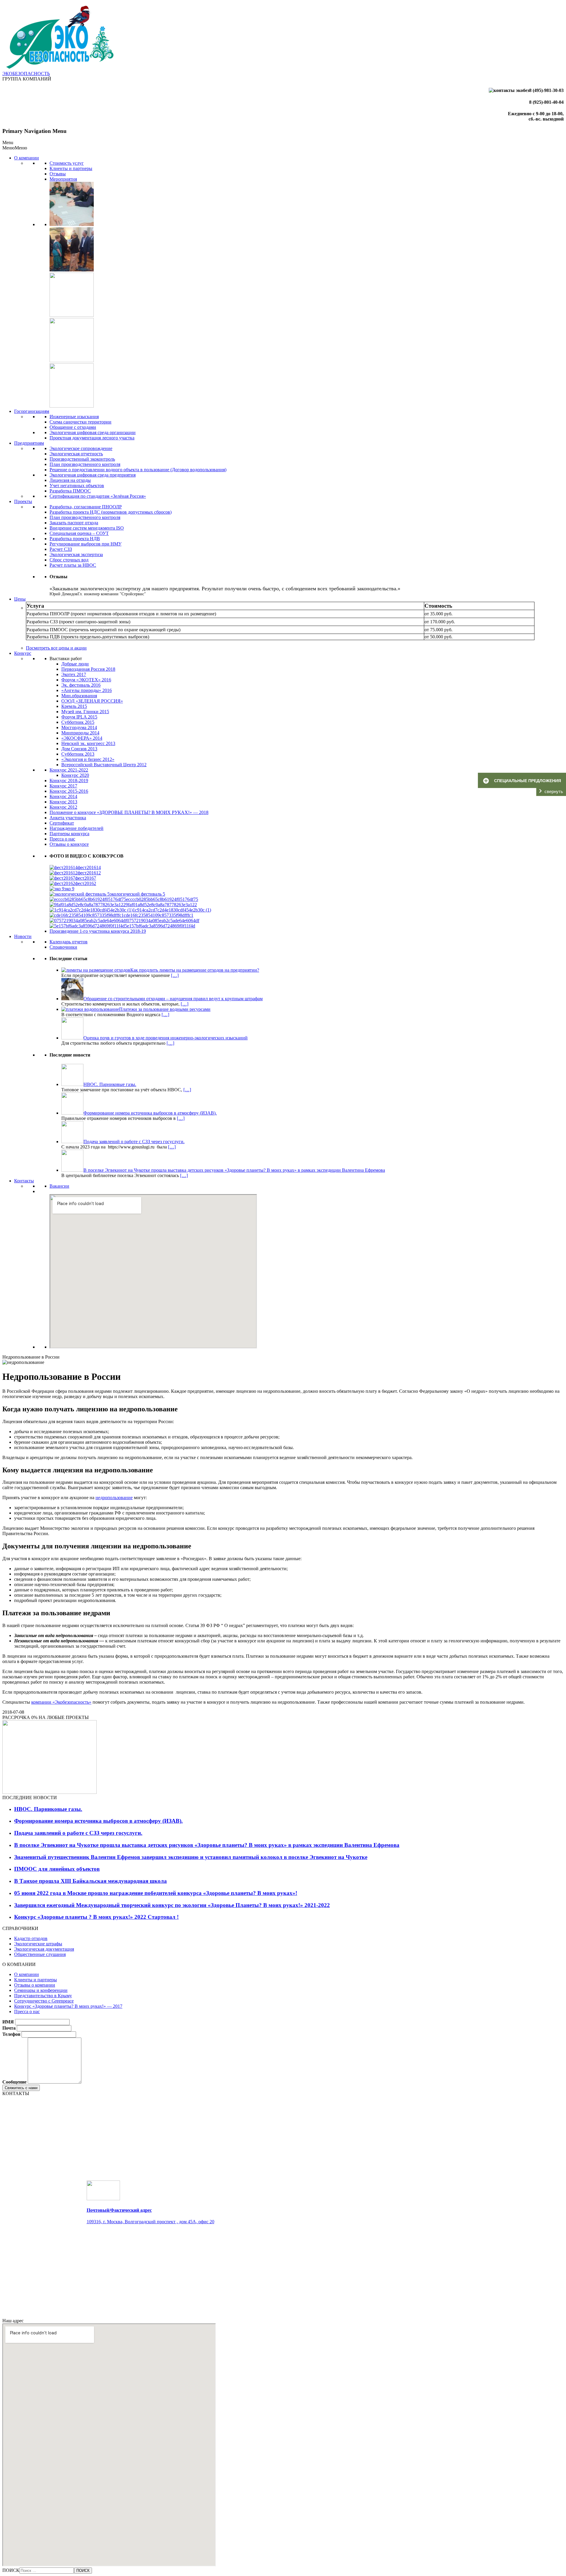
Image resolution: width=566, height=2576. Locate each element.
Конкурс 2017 (63, 786)
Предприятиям (29, 443)
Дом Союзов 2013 (79, 749)
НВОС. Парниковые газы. (48, 1809)
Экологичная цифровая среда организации (93, 432)
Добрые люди (75, 664)
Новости (23, 936)
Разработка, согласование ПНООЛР (86, 507)
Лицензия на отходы (70, 480)
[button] (15, 148)
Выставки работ (66, 659)
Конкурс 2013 (63, 802)
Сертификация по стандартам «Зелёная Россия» (98, 496)
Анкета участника (68, 818)
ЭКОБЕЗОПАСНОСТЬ (26, 74)
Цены (20, 599)
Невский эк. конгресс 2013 (88, 743)
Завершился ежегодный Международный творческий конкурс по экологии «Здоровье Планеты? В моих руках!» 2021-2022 (172, 1905)
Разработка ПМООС (70, 491)
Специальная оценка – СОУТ (79, 533)
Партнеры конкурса (69, 834)
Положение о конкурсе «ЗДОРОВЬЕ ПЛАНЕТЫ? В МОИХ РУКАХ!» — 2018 (129, 812)
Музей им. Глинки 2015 (85, 712)
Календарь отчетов (69, 942)
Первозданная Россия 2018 (88, 669)
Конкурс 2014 (63, 796)
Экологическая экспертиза (76, 554)
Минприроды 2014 (80, 733)
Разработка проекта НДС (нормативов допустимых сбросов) (111, 512)
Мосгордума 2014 (79, 727)
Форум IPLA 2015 (79, 717)
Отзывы (58, 174)
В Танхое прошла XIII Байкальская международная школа (91, 1881)
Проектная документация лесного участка (92, 438)
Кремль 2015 (74, 706)
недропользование (114, 1498)
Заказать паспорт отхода (74, 523)
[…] (175, 975)
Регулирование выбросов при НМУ (85, 544)
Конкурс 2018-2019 (69, 781)
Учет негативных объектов (77, 486)
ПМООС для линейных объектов (57, 1869)
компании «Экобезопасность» (61, 1702)
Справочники (63, 947)
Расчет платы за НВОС (73, 565)
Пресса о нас (62, 839)
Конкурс (23, 653)
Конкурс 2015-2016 (69, 791)
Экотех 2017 (74, 674)
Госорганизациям (32, 411)
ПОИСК (11, 2570)
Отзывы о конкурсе (69, 844)
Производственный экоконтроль (82, 459)
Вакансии (59, 1186)
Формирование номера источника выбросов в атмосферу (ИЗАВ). (98, 1821)
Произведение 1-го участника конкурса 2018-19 (98, 931)
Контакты (24, 1181)
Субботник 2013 (78, 754)
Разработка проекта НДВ (75, 539)
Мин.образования (79, 696)
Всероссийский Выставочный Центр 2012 (104, 765)
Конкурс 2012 (63, 807)
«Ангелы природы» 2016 (87, 690)
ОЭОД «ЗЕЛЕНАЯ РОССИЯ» (92, 701)
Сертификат (62, 823)
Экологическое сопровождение (81, 448)
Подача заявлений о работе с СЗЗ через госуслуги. (78, 1833)
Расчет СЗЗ (61, 549)
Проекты (23, 501)
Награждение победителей (76, 828)
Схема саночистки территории (80, 422)
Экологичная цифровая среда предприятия (93, 475)
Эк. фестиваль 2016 (81, 685)
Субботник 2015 (78, 722)
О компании (27, 158)
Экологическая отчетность (76, 454)
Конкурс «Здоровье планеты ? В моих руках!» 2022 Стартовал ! (96, 1917)
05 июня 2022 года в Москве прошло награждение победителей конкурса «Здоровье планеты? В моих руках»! (156, 1893)
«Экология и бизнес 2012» (88, 759)
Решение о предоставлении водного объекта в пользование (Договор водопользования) (138, 470)
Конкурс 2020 (75, 775)
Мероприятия (63, 179)
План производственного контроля (85, 464)
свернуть (554, 791)
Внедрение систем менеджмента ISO (87, 528)
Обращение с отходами (73, 427)
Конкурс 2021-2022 (69, 770)
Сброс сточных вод (69, 560)
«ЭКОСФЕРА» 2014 (82, 738)
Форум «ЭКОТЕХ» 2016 (86, 680)
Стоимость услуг (67, 163)
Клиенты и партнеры (71, 168)
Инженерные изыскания (74, 417)
